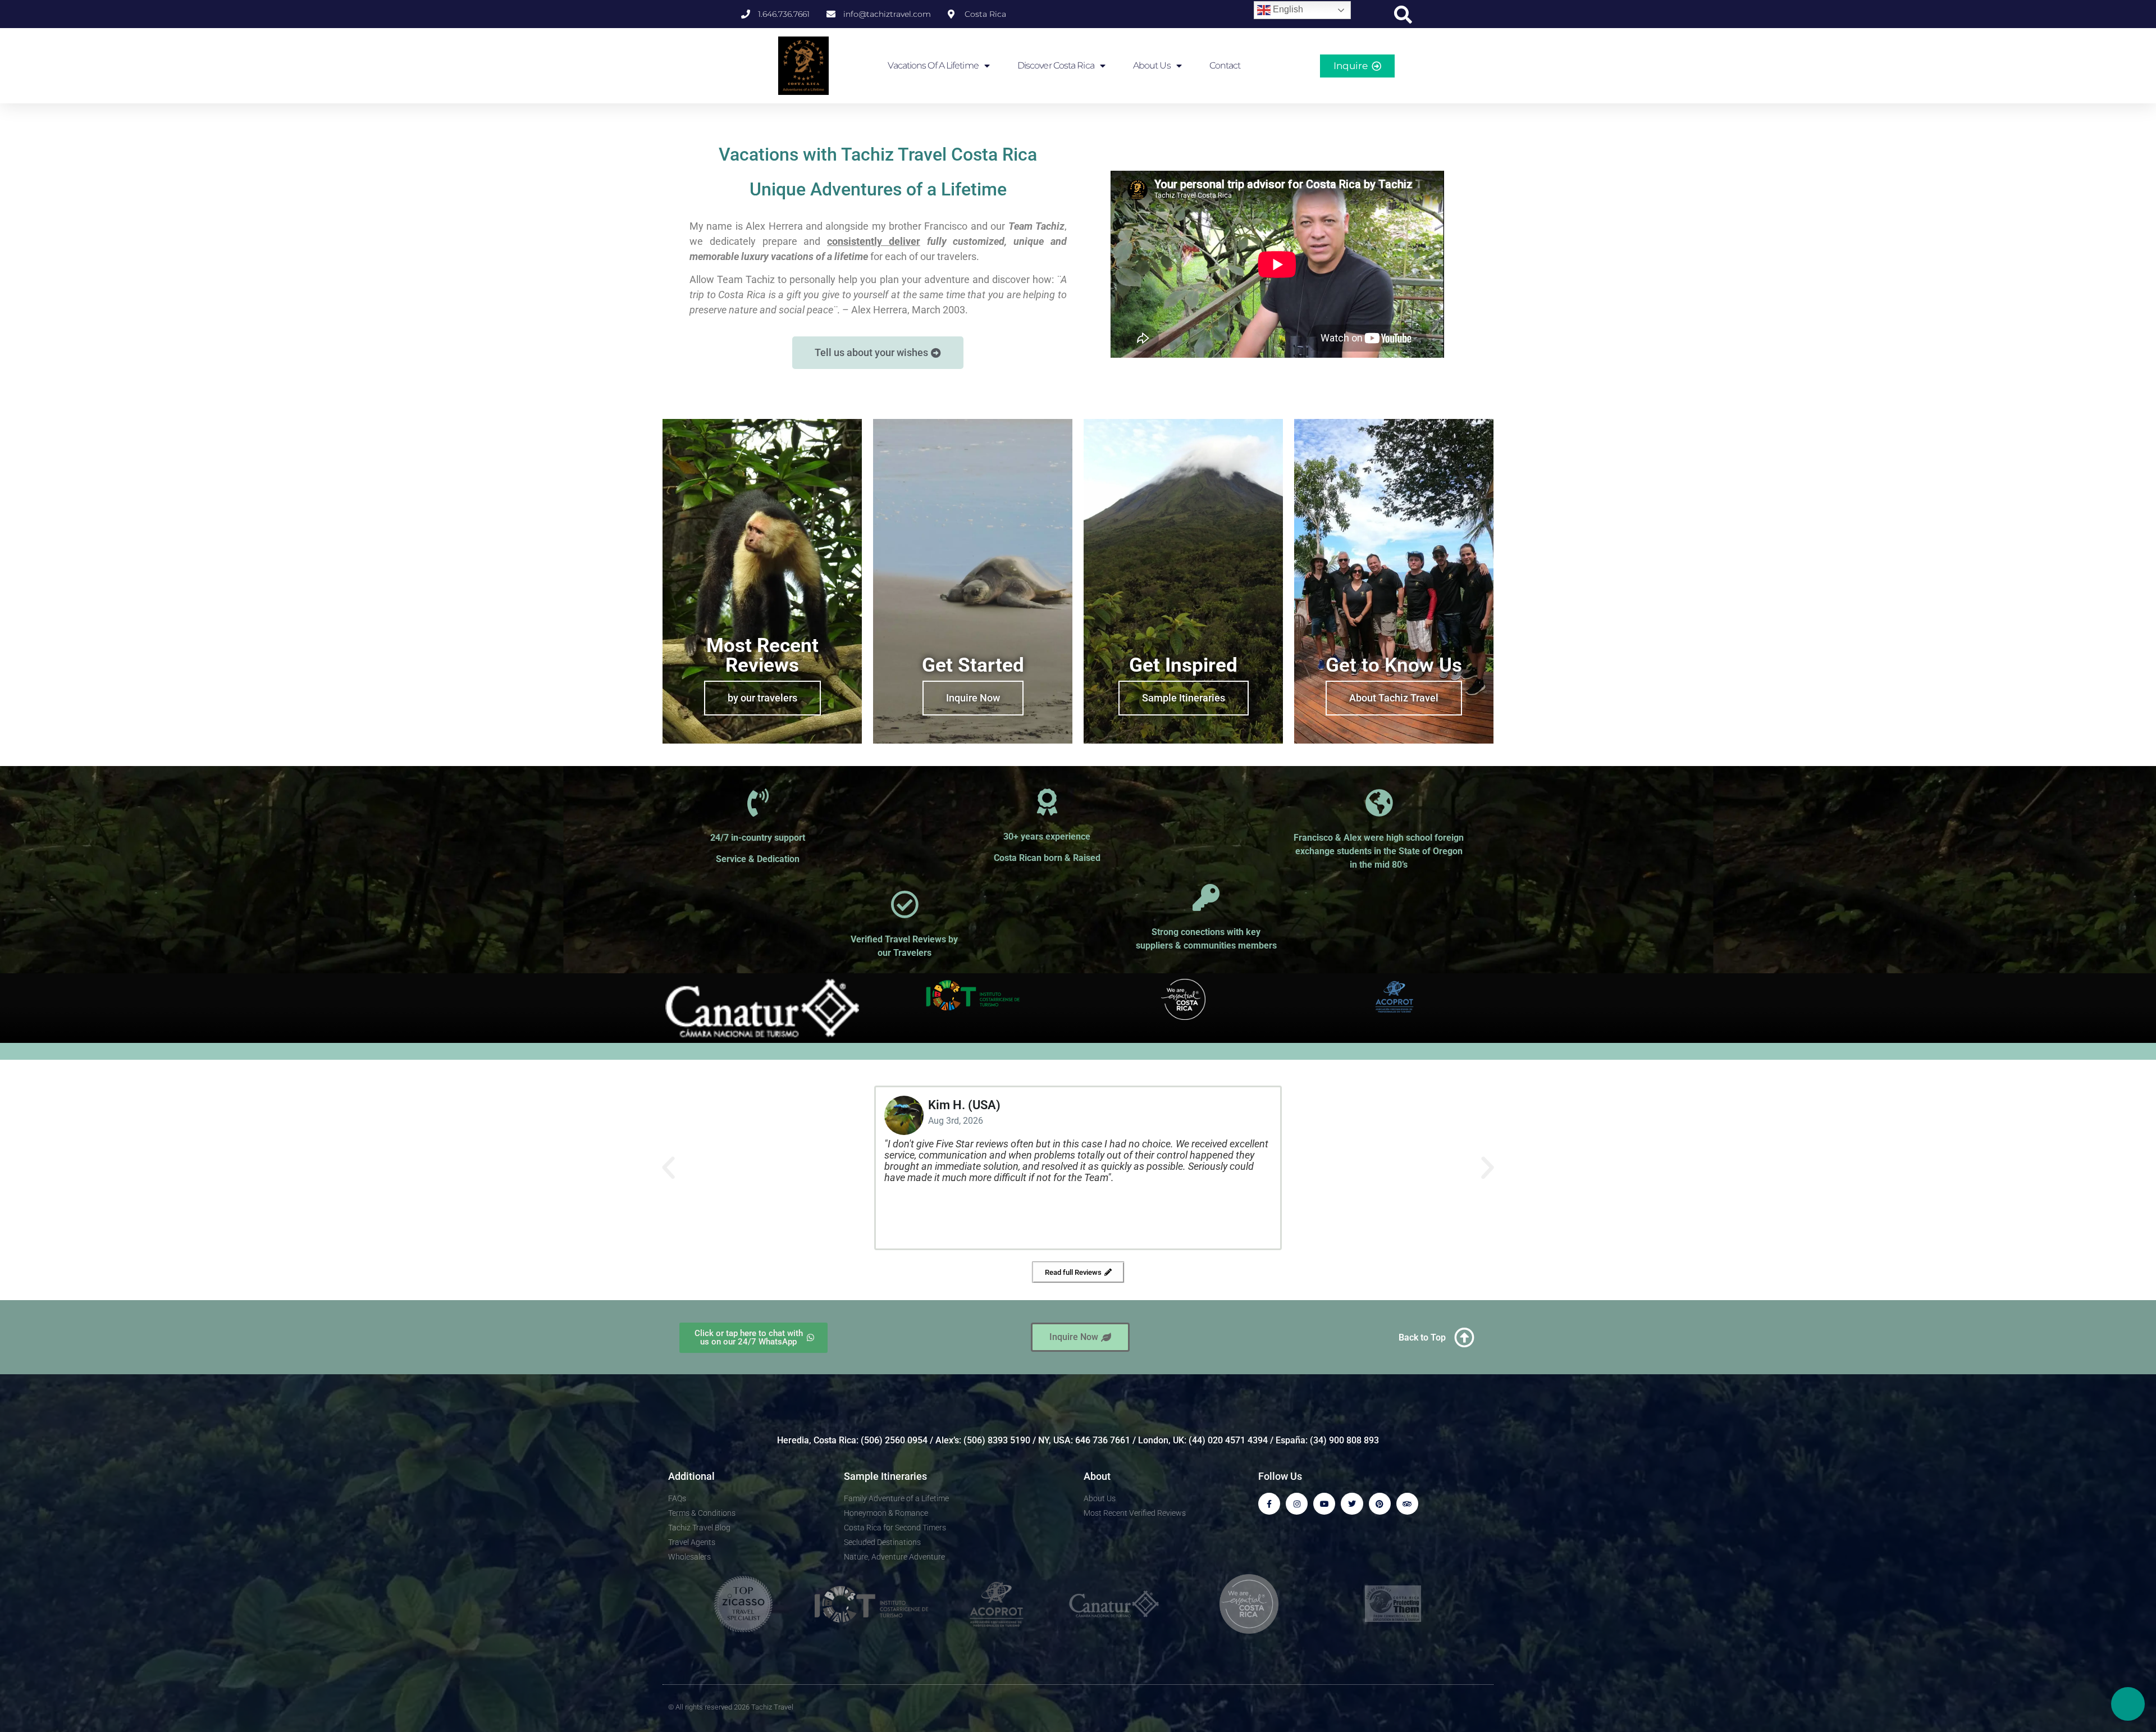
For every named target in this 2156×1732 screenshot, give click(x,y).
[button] (1403, 15)
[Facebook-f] (1269, 1504)
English (1287, 9)
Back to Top (1422, 1337)
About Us (1152, 65)
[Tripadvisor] (1407, 1504)
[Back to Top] (1464, 1338)
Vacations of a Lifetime (933, 65)
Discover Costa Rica (1056, 65)
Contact (1225, 65)
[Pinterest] (1380, 1504)
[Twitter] (1352, 1504)
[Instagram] (1297, 1504)
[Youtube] (1324, 1504)
